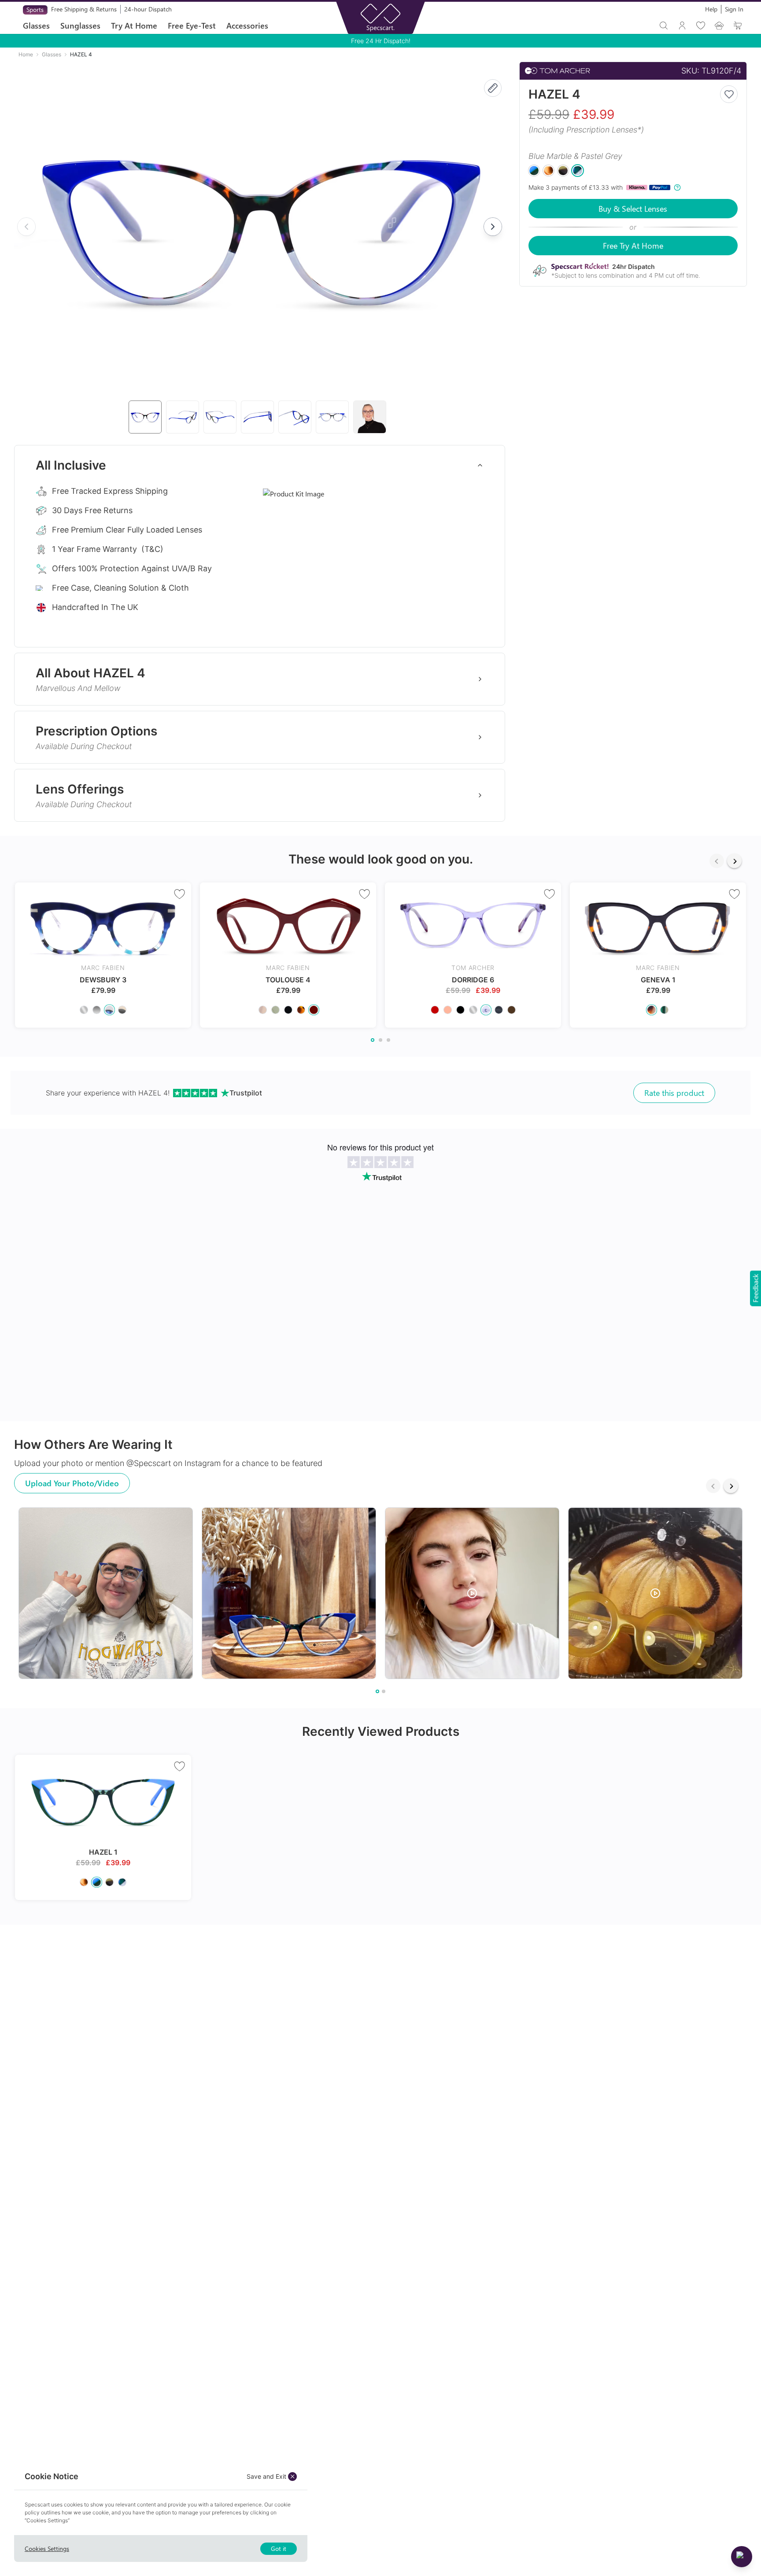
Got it (279, 2548)
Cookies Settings (47, 2548)
